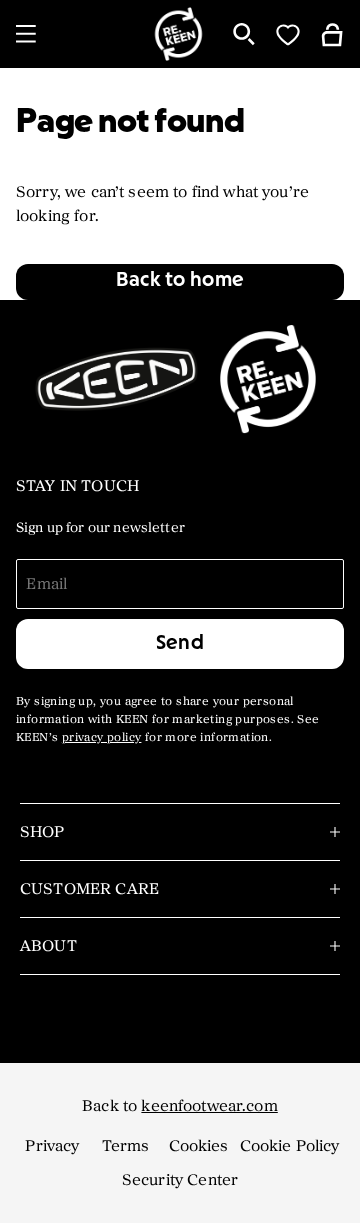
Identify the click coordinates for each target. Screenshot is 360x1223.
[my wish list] (288, 34)
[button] (180, 282)
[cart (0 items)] (332, 33)
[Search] (244, 34)
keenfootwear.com (209, 1106)
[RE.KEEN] (178, 34)
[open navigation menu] (26, 34)
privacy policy (102, 738)
